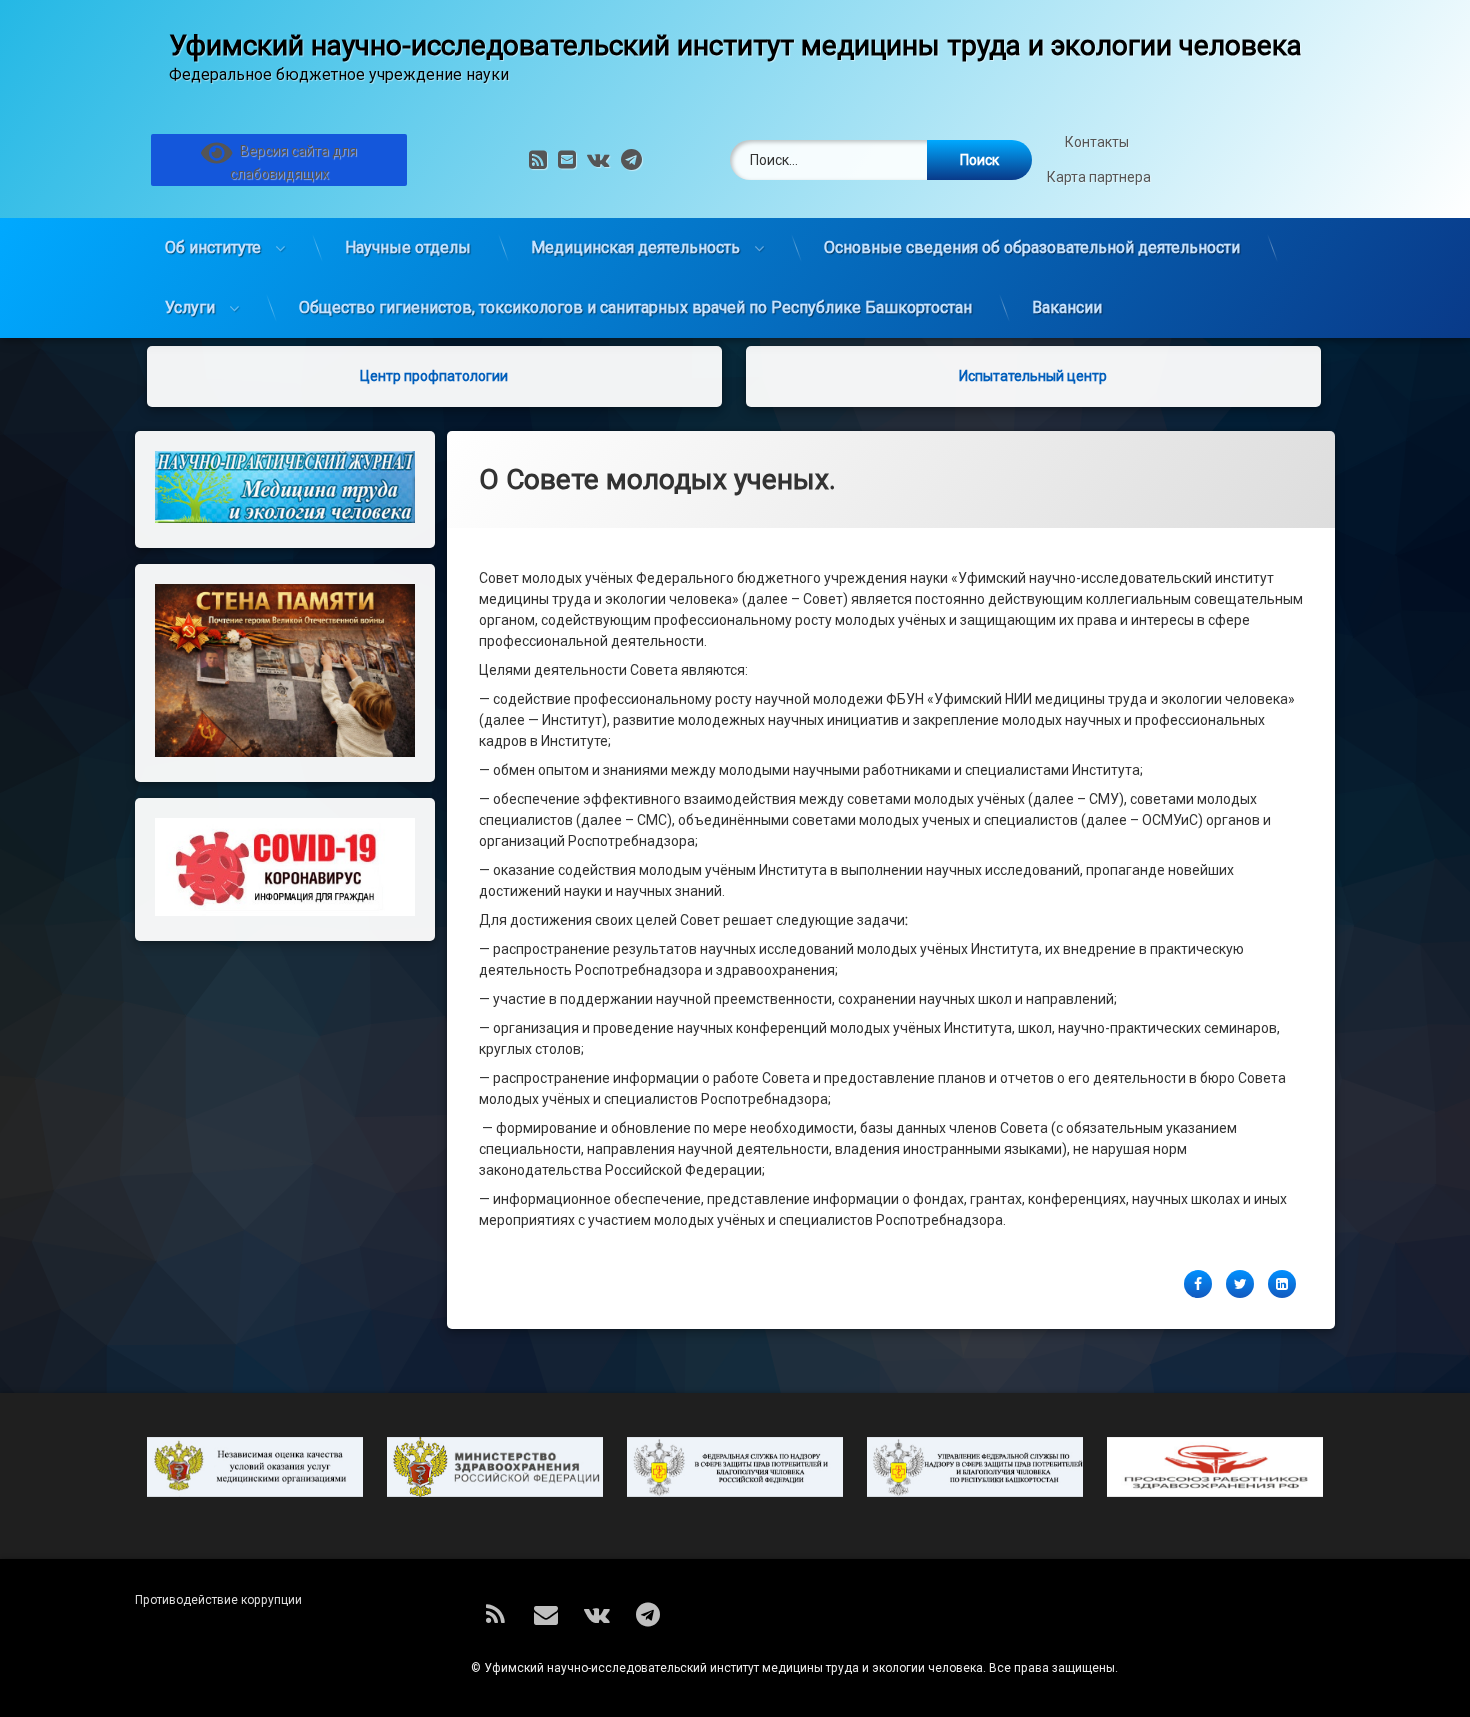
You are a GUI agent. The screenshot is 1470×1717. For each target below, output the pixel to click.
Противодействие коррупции (218, 1600)
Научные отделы (408, 247)
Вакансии (1067, 307)
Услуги (190, 307)
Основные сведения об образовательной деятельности (1032, 247)
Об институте (213, 247)
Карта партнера (1099, 177)
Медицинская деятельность (635, 247)
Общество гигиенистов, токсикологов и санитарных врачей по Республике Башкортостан (635, 307)
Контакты (1098, 142)
